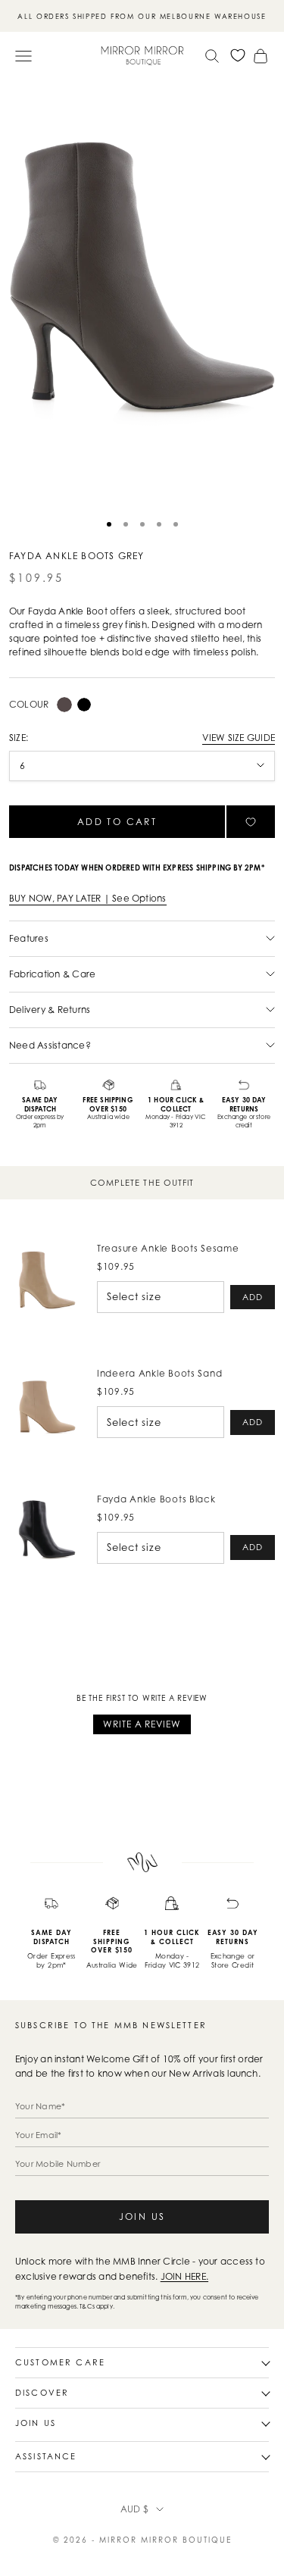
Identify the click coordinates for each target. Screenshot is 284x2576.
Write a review (142, 1724)
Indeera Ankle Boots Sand (159, 1373)
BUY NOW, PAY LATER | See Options (88, 898)
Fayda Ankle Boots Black (156, 1499)
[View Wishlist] (238, 55)
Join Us (142, 2216)
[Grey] (64, 705)
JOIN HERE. (184, 2276)
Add (253, 1297)
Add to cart (117, 822)
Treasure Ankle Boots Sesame (168, 1248)
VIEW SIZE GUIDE (239, 738)
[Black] (84, 705)
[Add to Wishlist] (251, 822)
